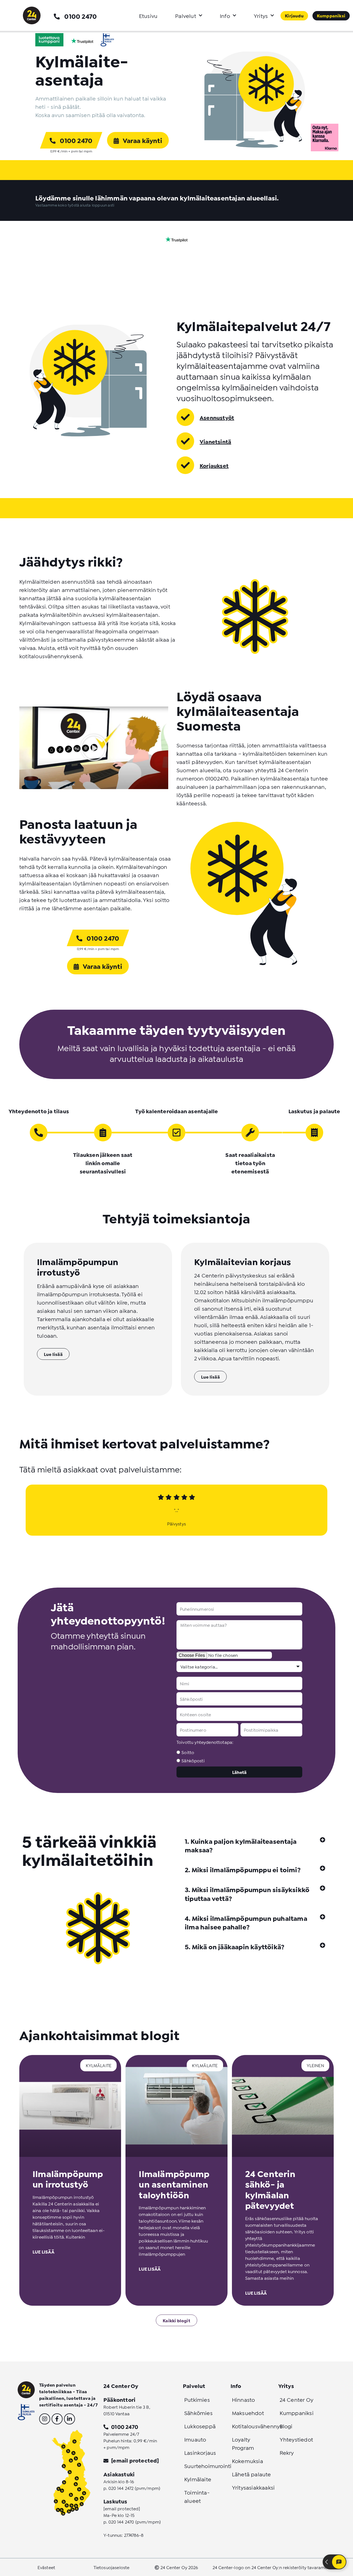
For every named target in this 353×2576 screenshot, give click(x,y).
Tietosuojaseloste (112, 2567)
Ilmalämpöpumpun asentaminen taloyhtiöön (174, 2184)
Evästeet (46, 2567)
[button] (255, 1845)
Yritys (261, 15)
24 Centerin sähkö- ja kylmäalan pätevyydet (270, 2189)
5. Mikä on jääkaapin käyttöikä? (235, 1946)
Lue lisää (43, 2251)
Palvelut (186, 15)
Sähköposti (193, 1760)
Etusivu (148, 15)
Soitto (188, 1752)
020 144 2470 (121, 2521)
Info (225, 15)
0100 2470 (81, 16)
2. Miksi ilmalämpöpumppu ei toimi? (243, 1869)
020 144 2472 (121, 2488)
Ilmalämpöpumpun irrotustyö (68, 2178)
